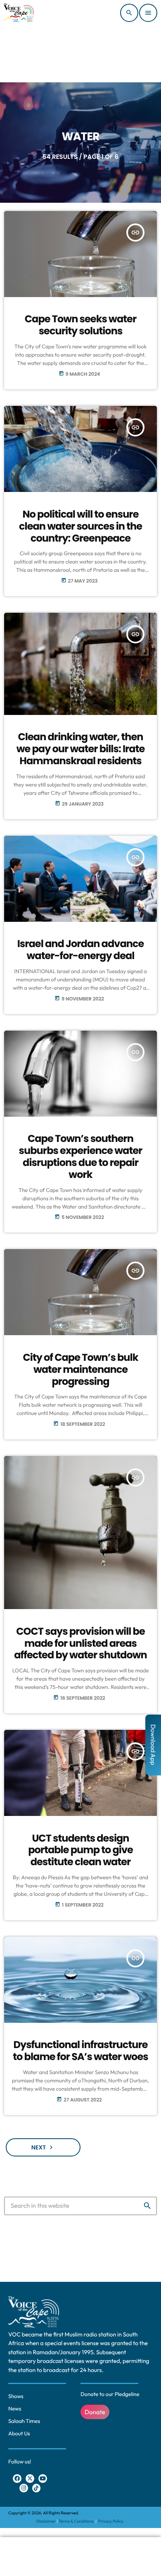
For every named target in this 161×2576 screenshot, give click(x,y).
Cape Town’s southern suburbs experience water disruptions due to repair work (81, 1157)
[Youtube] (43, 2479)
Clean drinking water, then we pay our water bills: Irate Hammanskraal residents (81, 749)
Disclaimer (46, 2521)
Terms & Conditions (77, 2521)
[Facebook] (17, 2479)
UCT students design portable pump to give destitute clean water (80, 1850)
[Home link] (19, 13)
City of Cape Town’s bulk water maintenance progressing (80, 1370)
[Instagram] (24, 2488)
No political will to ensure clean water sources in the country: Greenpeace (80, 526)
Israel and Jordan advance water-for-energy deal (81, 950)
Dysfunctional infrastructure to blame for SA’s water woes (80, 2051)
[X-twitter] (30, 2479)
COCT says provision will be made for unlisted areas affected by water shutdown (80, 1644)
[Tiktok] (37, 2488)
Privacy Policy (111, 2521)
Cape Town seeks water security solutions (80, 325)
